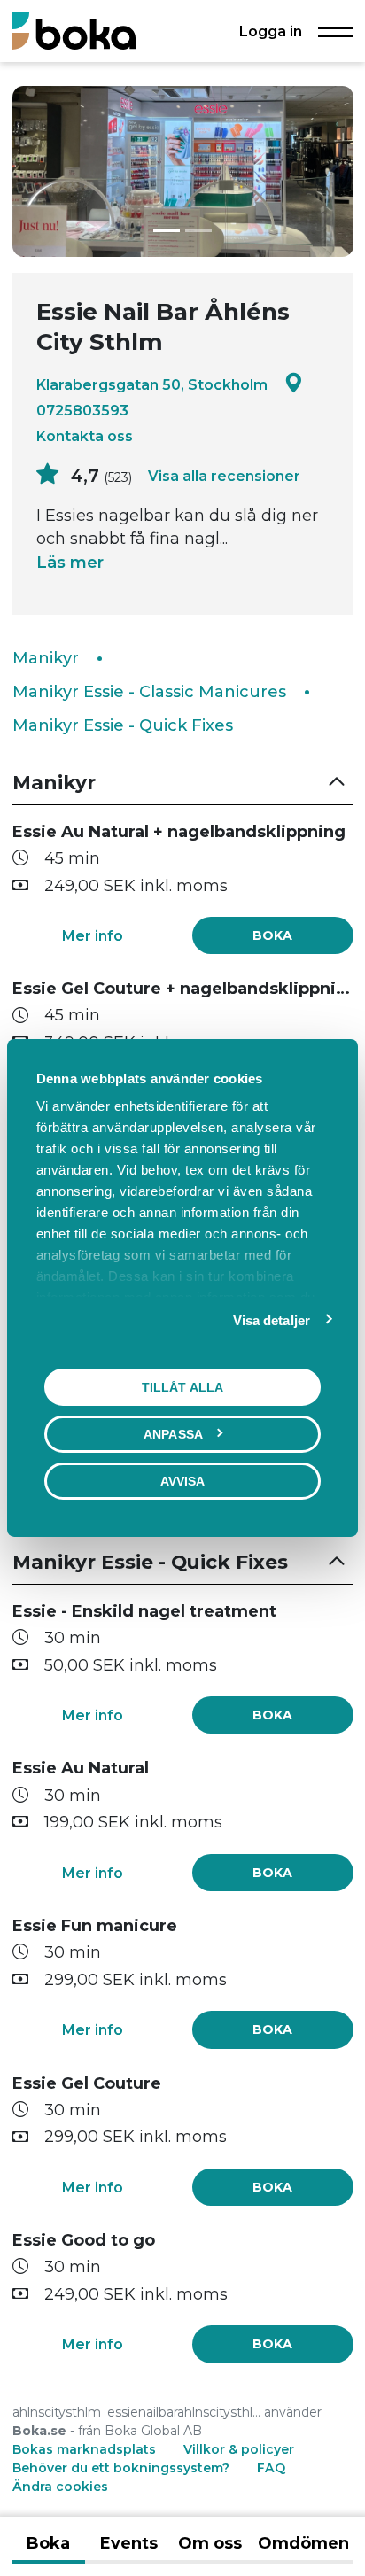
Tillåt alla (182, 1387)
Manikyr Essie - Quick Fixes (123, 725)
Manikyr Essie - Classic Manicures (149, 692)
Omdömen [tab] (303, 2543)
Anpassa (173, 1434)
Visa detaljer (272, 1320)
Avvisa (183, 1481)
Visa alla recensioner (224, 476)
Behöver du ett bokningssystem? (121, 2468)
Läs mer (70, 563)
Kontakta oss (85, 436)
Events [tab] (129, 2543)
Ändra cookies (60, 2487)
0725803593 (82, 410)
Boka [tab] (48, 2543)
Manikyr (46, 658)
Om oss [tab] (210, 2543)
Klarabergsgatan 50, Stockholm (152, 384)
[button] (183, 784)
